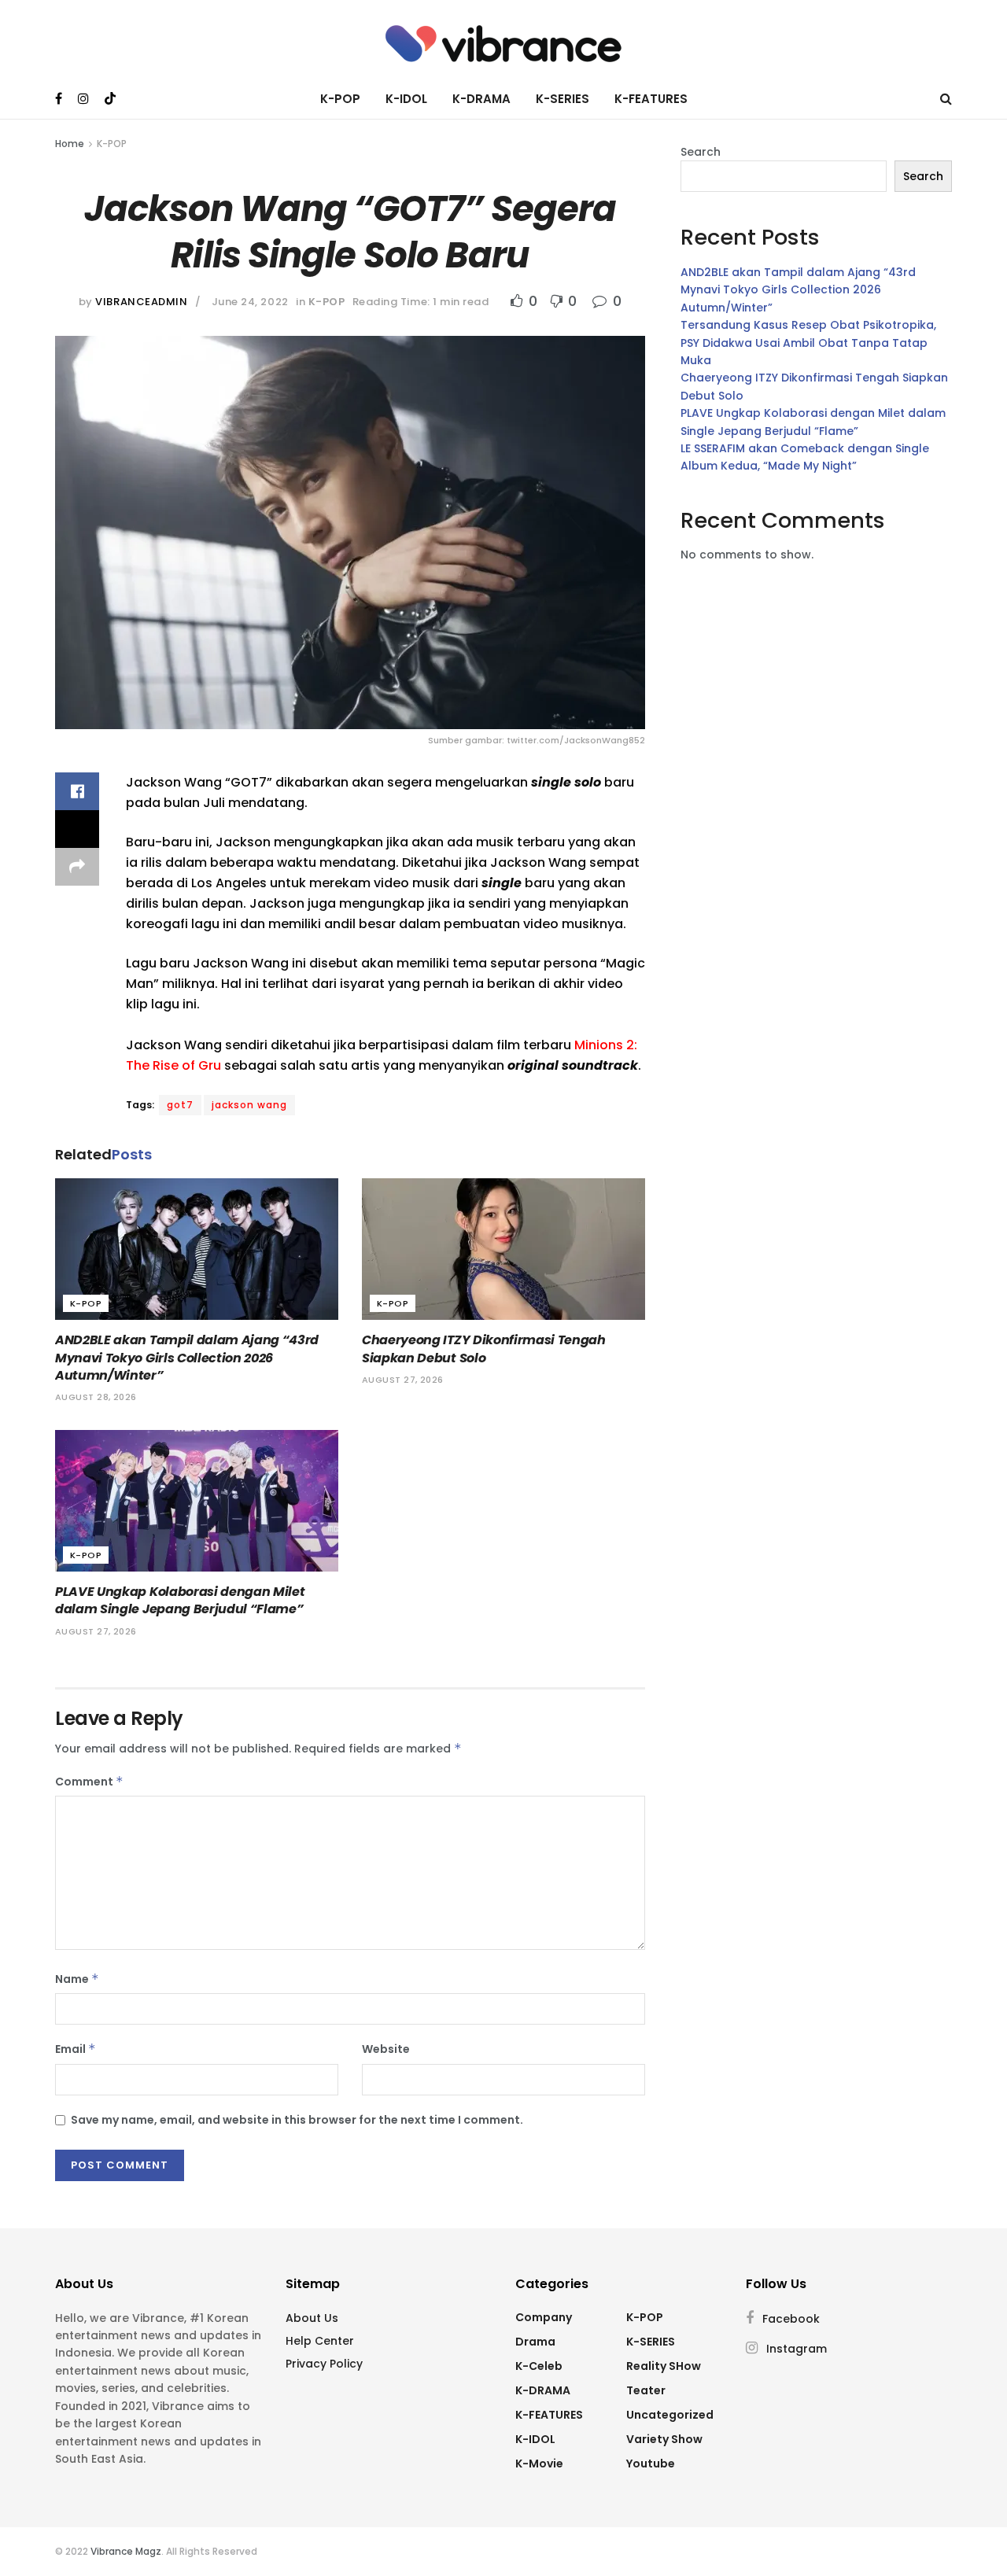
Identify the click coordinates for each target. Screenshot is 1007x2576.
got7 (180, 1105)
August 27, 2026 (403, 1380)
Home (70, 144)
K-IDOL (406, 99)
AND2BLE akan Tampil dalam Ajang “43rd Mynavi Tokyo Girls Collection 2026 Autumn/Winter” (187, 1358)
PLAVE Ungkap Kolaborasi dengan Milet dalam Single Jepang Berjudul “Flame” (180, 1600)
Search (701, 152)
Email (76, 2049)
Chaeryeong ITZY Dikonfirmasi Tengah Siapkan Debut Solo (484, 1349)
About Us (312, 2318)
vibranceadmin (141, 302)
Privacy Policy (324, 2364)
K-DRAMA (481, 99)
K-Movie (539, 2464)
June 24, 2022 (250, 302)
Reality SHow (664, 2366)
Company (544, 2317)
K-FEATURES (651, 99)
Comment (89, 1782)
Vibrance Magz (126, 2551)
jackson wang (249, 1105)
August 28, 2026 (96, 1397)
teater (646, 2390)
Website (386, 2049)
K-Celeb (539, 2366)
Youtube (651, 2464)
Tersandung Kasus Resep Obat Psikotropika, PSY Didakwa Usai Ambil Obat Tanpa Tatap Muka (808, 343)
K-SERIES (563, 99)
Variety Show (664, 2439)
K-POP (340, 99)
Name (77, 1979)
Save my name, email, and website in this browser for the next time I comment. (297, 2120)
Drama (535, 2342)
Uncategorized (670, 2415)
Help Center (320, 2341)
